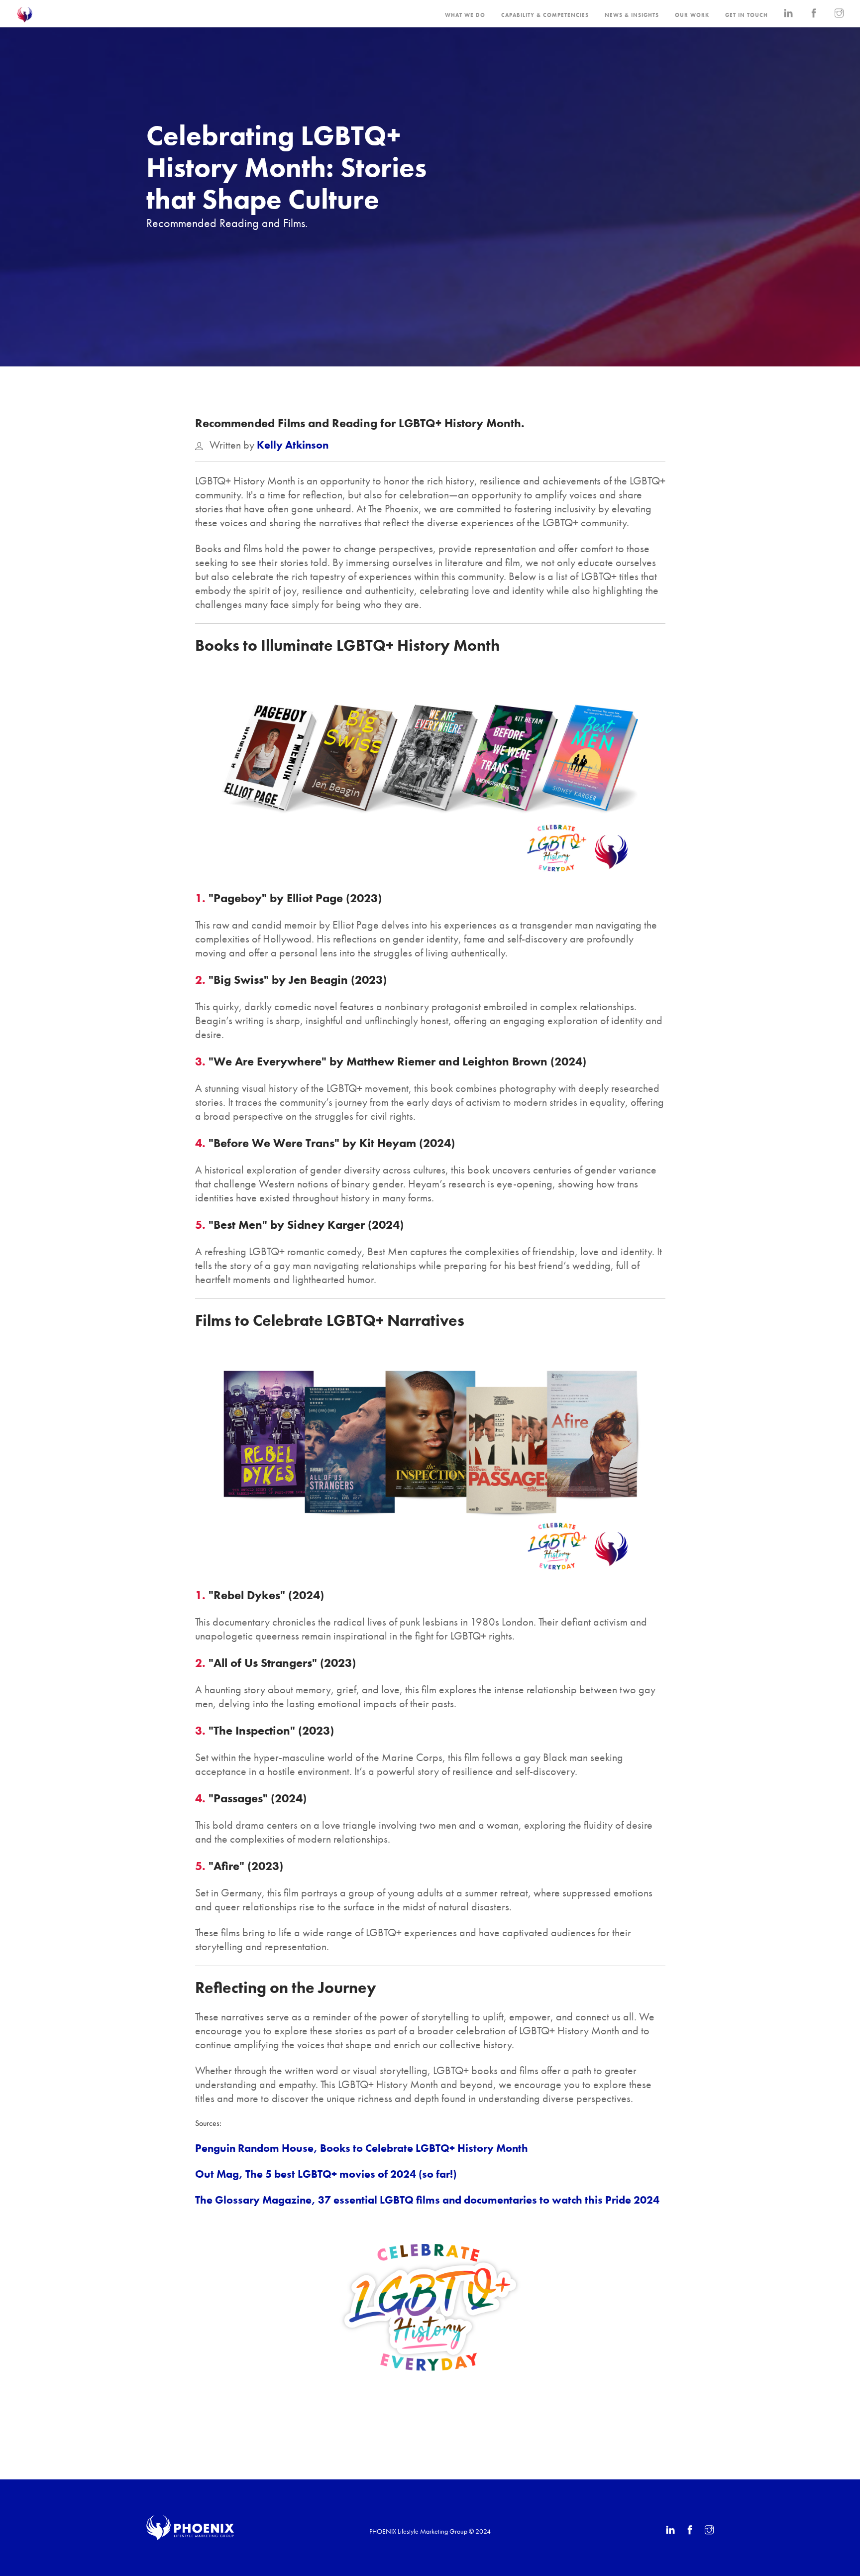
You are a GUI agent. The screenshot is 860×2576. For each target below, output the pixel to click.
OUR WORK (692, 15)
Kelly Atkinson (293, 445)
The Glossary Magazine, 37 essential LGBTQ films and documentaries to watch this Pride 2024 (427, 2200)
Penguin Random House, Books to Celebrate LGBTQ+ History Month (362, 2148)
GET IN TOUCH (747, 15)
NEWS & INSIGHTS (632, 15)
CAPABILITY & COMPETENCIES (545, 15)
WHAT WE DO (465, 15)
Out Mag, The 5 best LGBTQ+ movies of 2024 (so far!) (326, 2174)
